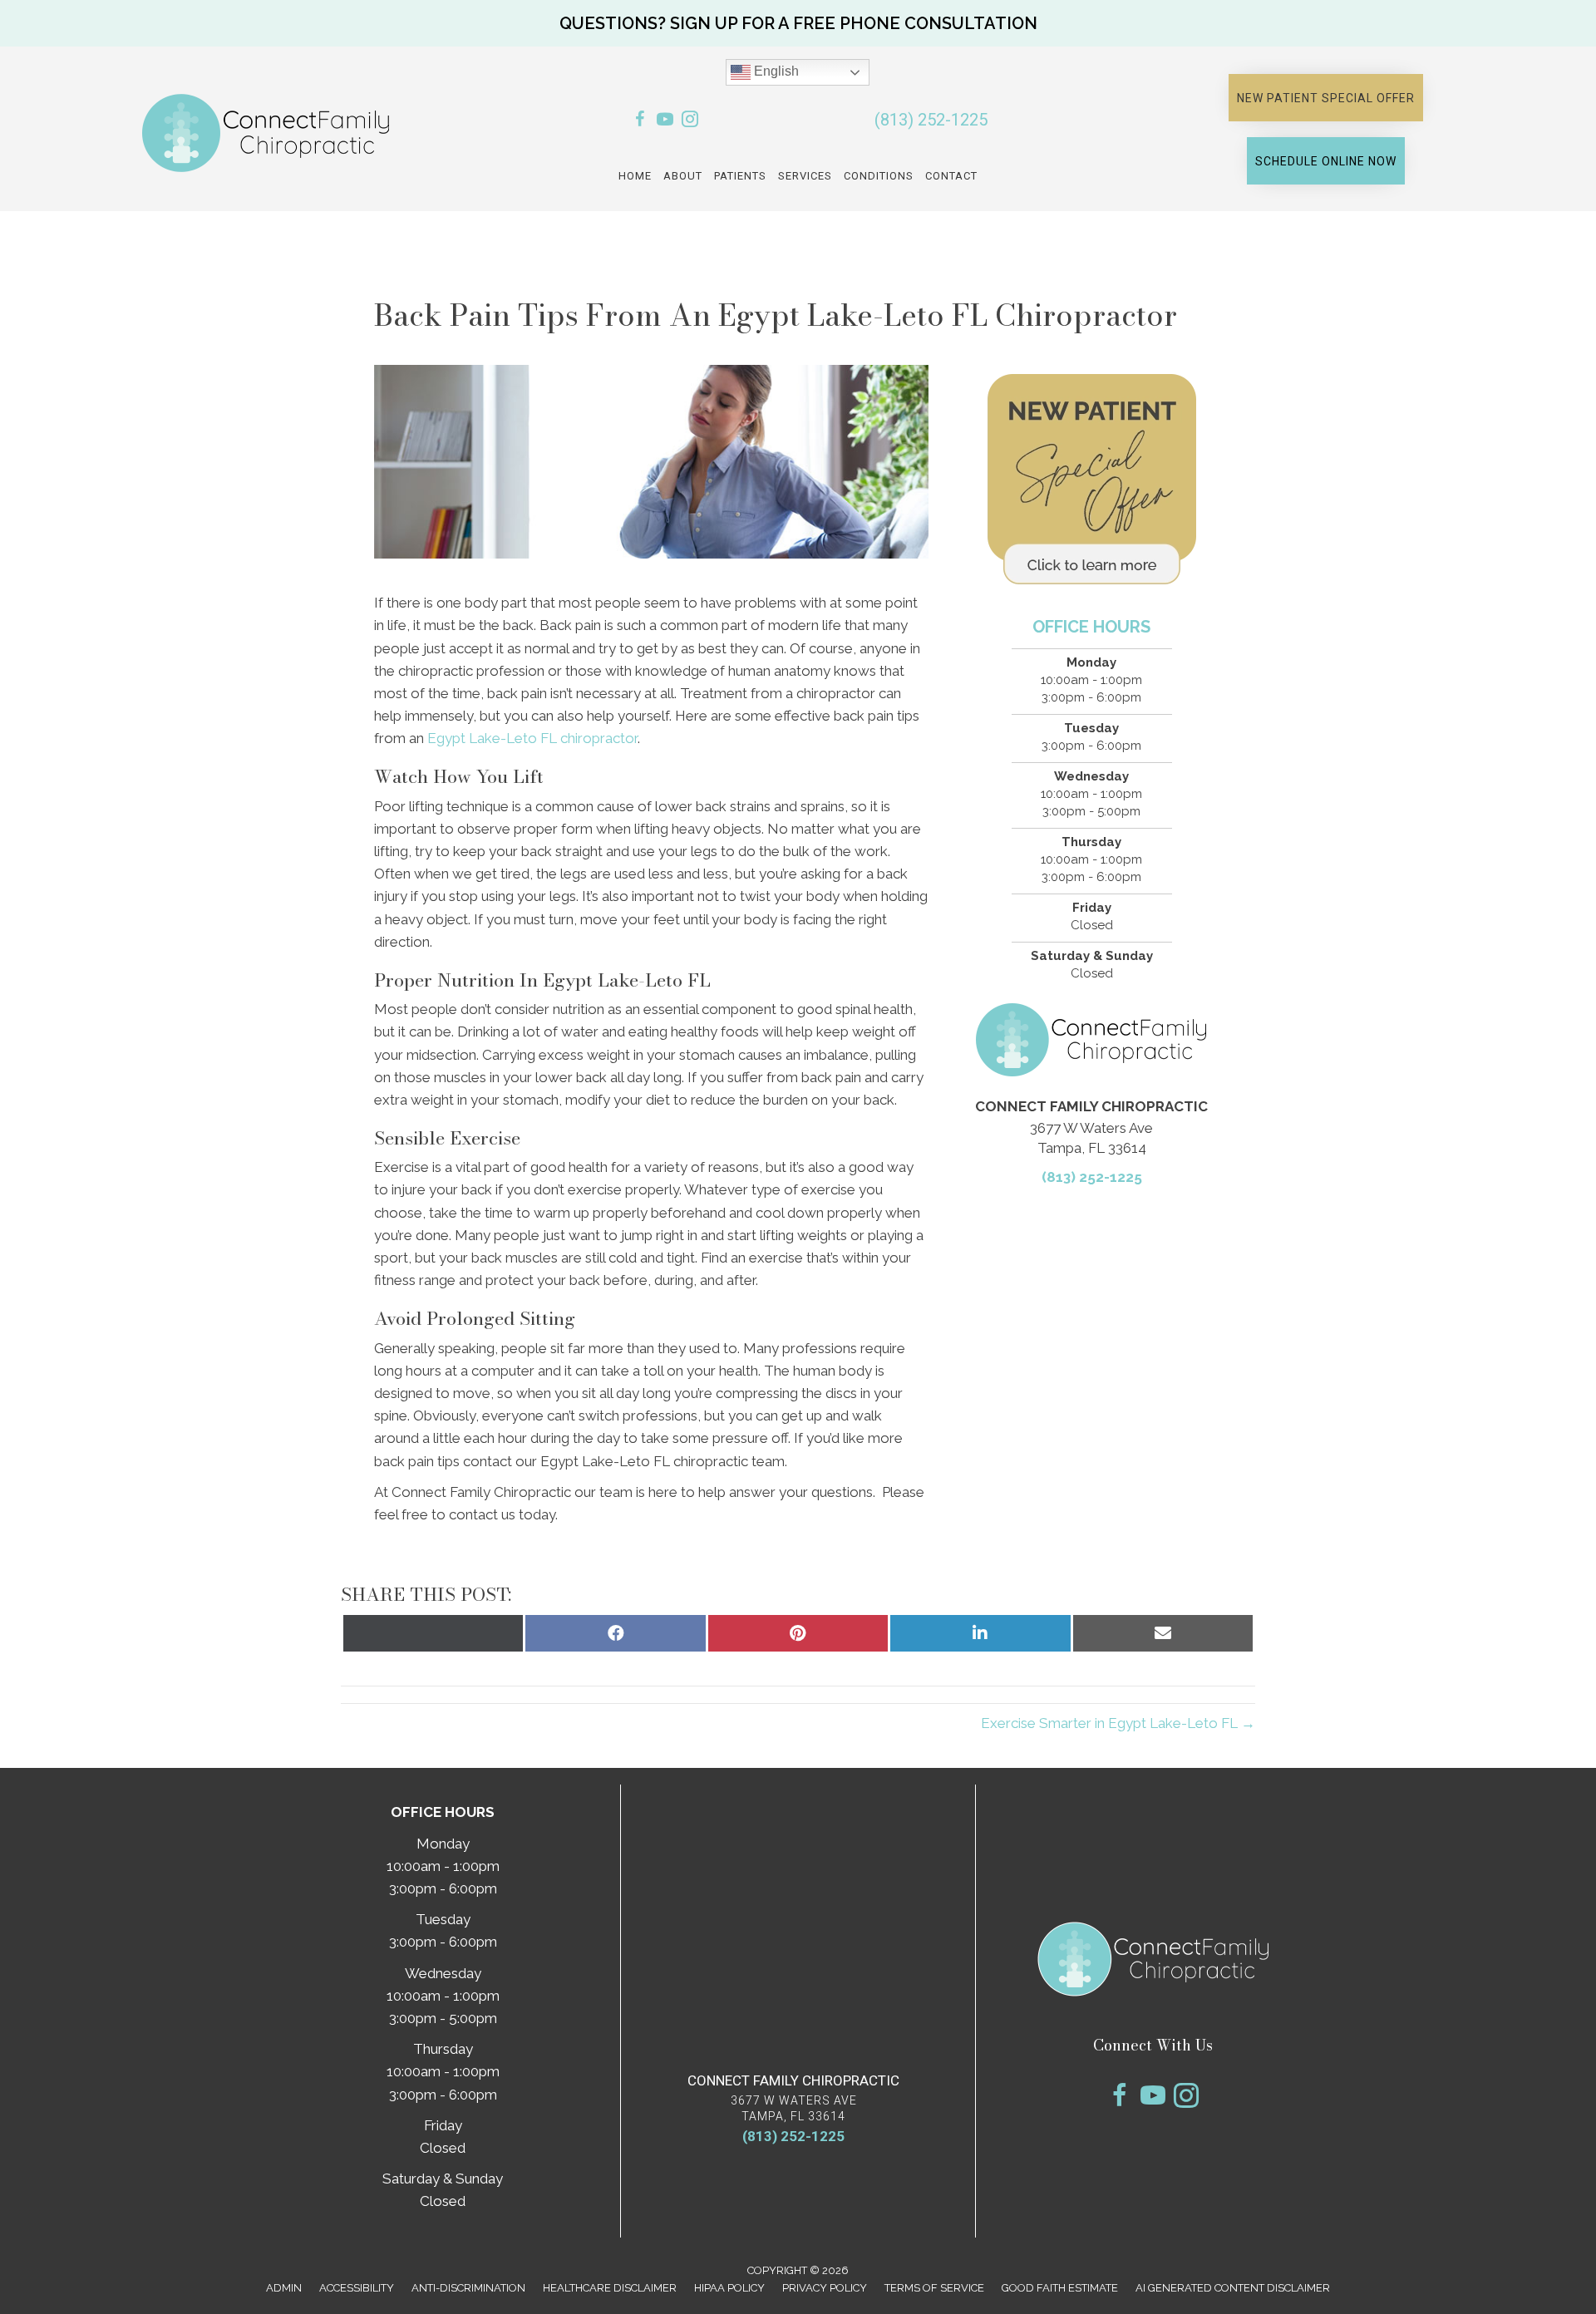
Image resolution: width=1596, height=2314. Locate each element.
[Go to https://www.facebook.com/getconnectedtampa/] (640, 122)
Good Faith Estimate (1060, 2288)
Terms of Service (934, 2288)
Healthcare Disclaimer (610, 2288)
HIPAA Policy (729, 2288)
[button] (798, 23)
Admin (284, 2288)
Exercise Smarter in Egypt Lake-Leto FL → (1118, 1723)
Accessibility (357, 2288)
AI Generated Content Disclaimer (1233, 2288)
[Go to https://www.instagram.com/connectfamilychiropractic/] (690, 122)
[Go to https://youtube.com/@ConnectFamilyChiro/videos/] (665, 122)
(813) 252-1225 (931, 120)
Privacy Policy (825, 2288)
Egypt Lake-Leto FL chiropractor (532, 738)
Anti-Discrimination (468, 2288)
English (775, 71)
